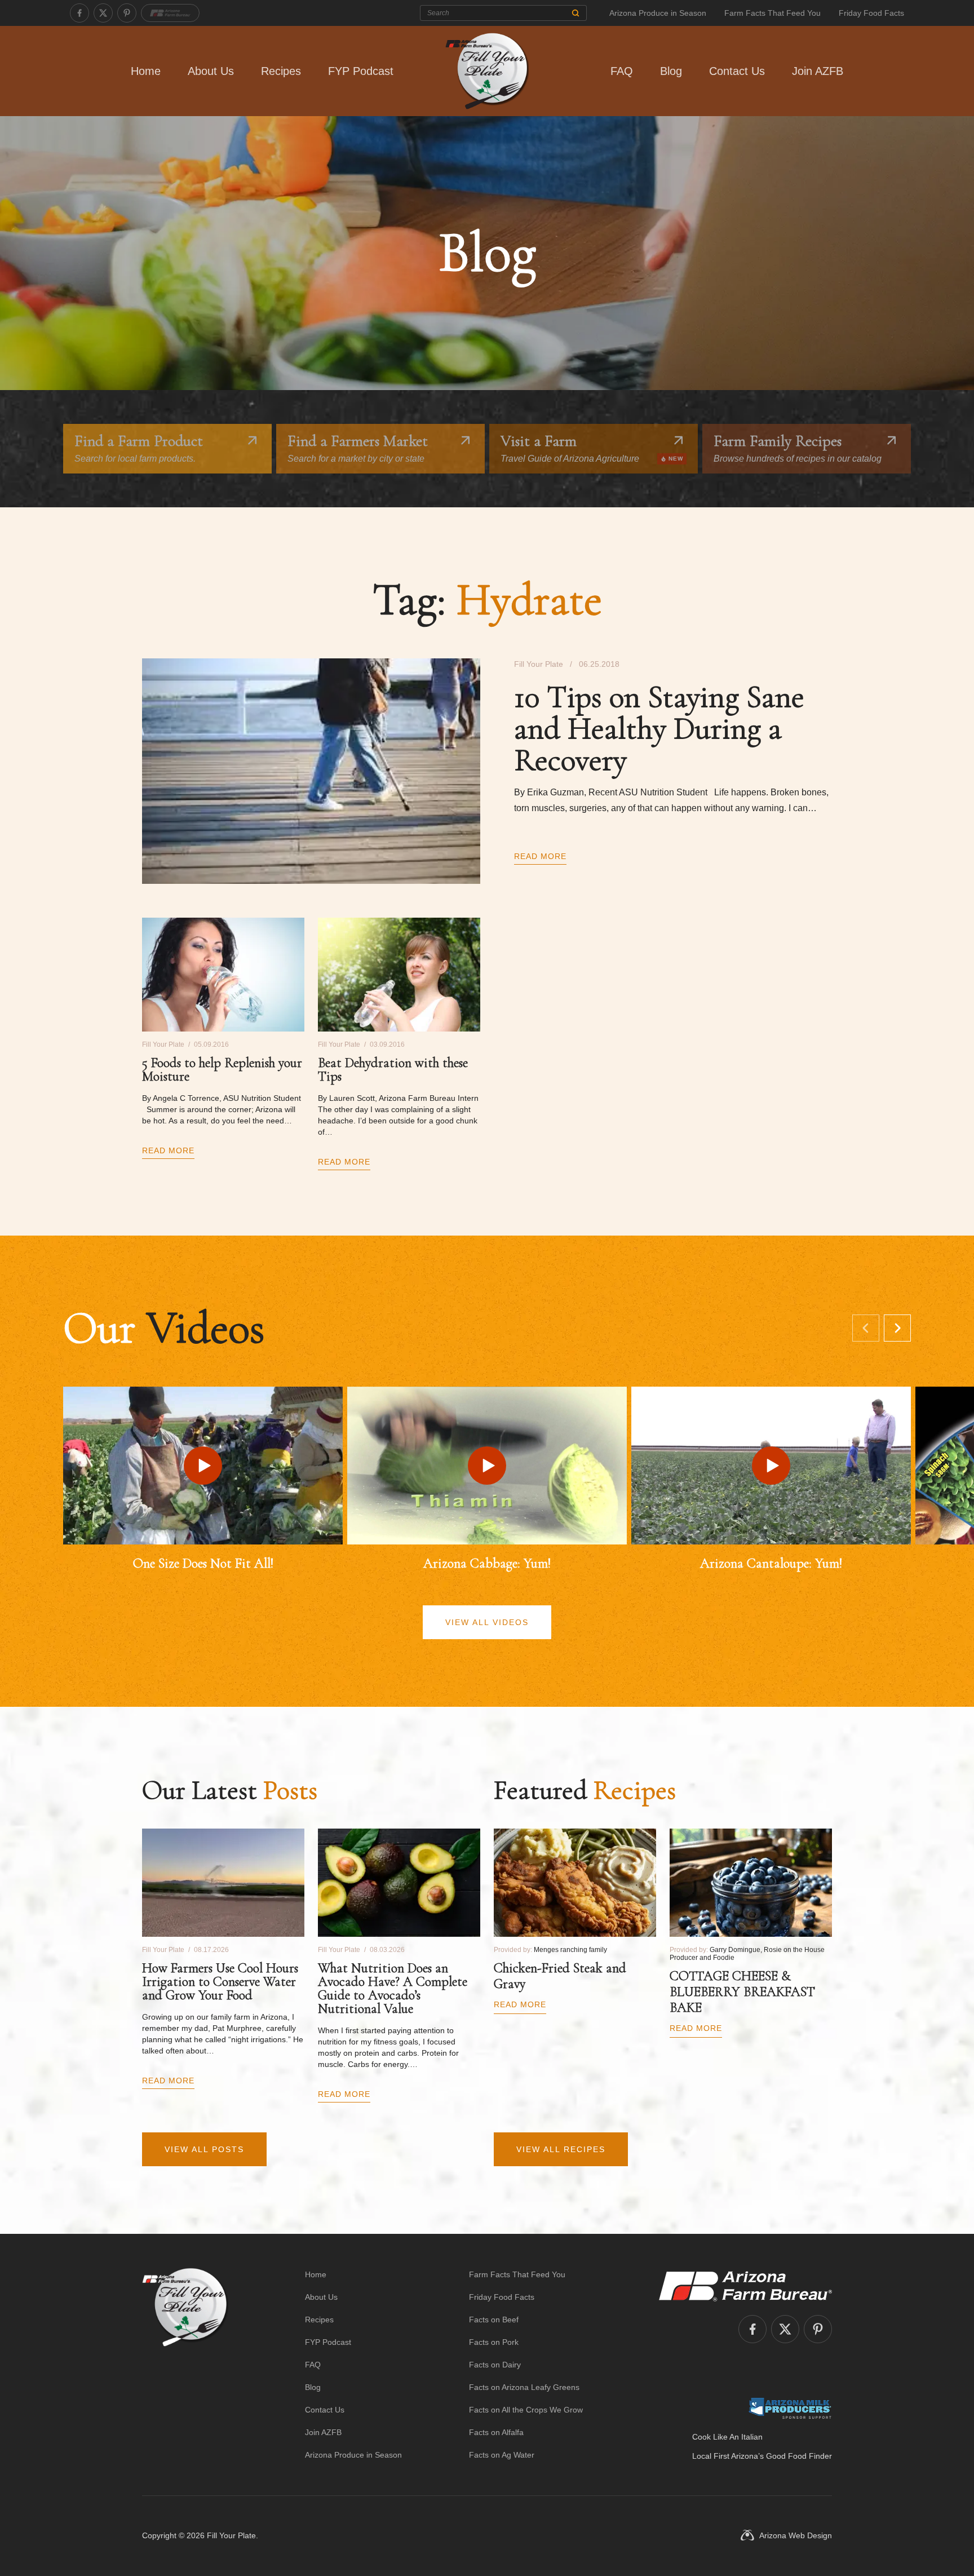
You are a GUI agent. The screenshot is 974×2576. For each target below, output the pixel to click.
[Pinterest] (127, 13)
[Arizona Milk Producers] (790, 2408)
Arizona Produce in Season (658, 13)
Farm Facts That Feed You (772, 13)
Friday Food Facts (871, 13)
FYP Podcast (361, 71)
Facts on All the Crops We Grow (526, 2410)
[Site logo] (185, 2365)
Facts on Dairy (495, 2365)
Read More (540, 856)
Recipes (281, 71)
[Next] (897, 1328)
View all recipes (561, 2149)
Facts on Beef (494, 2320)
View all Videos (487, 1622)
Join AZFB (818, 71)
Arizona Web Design (796, 2535)
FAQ (622, 71)
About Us (211, 71)
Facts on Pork (494, 2342)
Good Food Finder (799, 2456)
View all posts (204, 2149)
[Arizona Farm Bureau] (170, 13)
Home (146, 71)
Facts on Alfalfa (496, 2432)
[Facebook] (79, 13)
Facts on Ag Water (502, 2455)
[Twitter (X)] (103, 13)
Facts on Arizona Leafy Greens (524, 2387)
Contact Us (737, 71)
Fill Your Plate (231, 2535)
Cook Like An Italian (727, 2437)
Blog (671, 71)
